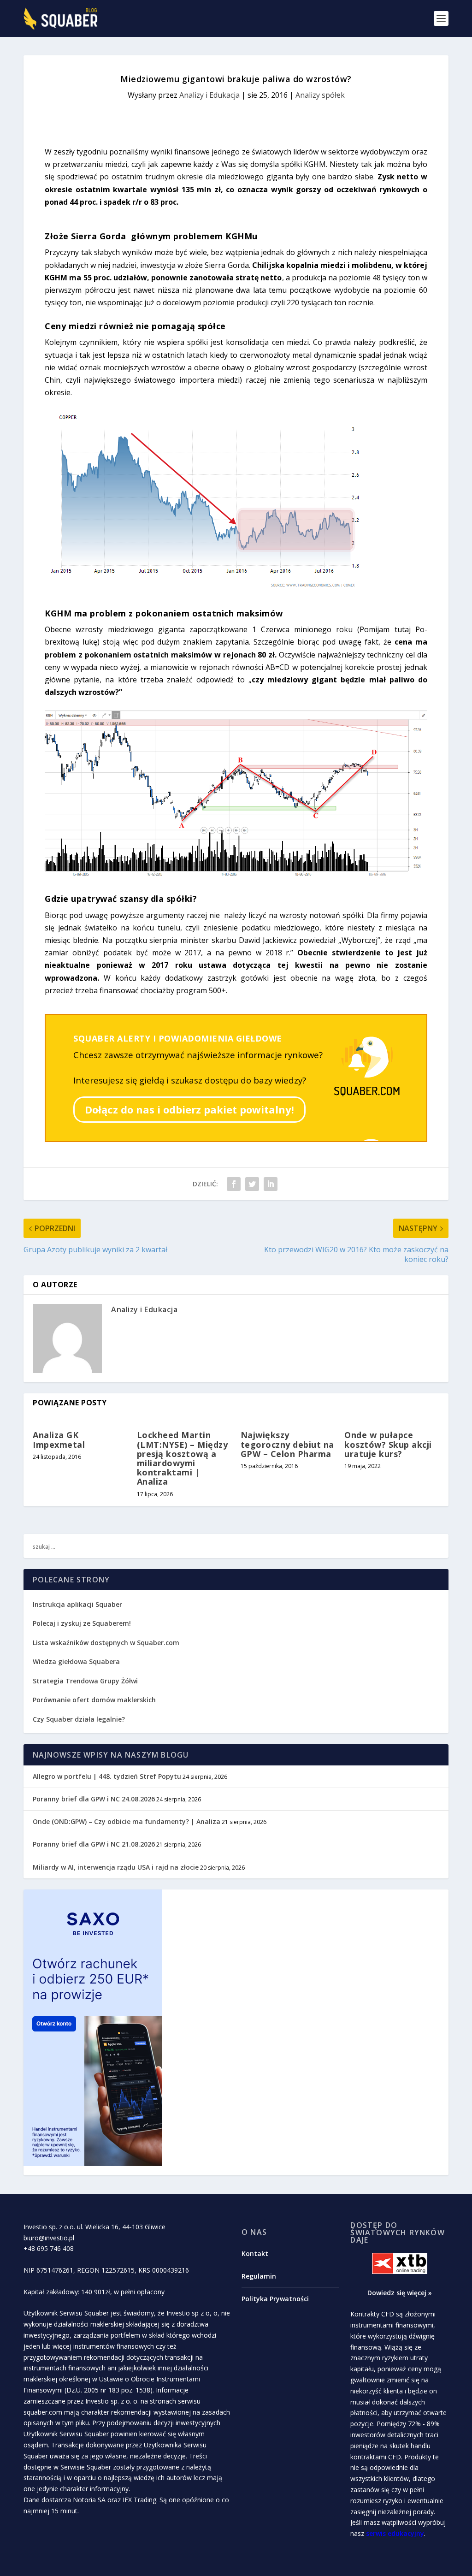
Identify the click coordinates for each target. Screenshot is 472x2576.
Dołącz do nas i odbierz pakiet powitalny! (189, 1109)
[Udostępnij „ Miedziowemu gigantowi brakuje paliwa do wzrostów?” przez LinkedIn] (271, 1184)
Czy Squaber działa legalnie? (79, 1719)
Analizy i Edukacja (209, 95)
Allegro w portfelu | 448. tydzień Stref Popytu (107, 1776)
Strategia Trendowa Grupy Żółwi (85, 1681)
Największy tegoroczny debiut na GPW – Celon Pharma (287, 1444)
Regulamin (259, 2276)
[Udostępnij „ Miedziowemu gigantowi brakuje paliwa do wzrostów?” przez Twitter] (252, 1184)
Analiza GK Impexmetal (59, 1439)
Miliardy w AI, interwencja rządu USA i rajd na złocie (116, 1867)
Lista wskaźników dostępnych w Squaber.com (106, 1643)
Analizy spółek (320, 95)
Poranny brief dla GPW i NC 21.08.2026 (94, 1844)
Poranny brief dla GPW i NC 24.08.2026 (94, 1799)
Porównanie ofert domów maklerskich (94, 1700)
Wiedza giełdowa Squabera (76, 1661)
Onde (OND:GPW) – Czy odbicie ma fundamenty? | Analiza (127, 1821)
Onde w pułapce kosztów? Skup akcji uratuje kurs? (388, 1444)
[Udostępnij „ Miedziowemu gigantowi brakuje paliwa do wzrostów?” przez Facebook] (234, 1184)
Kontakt (255, 2253)
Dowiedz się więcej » (400, 2293)
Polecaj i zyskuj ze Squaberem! (82, 1623)
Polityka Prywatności (275, 2299)
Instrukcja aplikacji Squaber (77, 1604)
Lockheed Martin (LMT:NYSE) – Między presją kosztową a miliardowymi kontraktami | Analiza (183, 1458)
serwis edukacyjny (395, 2533)
